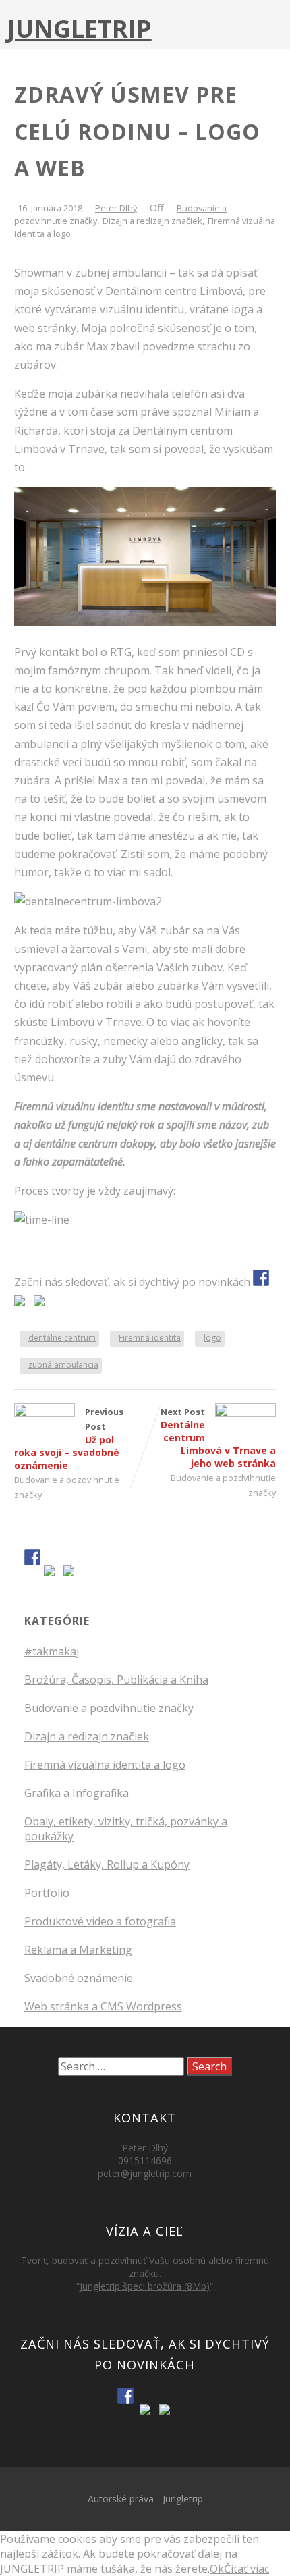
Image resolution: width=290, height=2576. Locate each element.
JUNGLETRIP (80, 29)
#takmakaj (52, 1651)
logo (212, 1338)
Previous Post (69, 1439)
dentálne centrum (62, 1338)
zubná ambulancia (63, 1365)
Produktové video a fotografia (100, 1921)
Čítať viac (246, 2569)
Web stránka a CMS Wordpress (103, 2006)
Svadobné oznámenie (79, 1978)
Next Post (218, 1438)
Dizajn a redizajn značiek (152, 221)
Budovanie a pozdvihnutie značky (109, 1708)
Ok (217, 2569)
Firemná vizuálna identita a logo (105, 1765)
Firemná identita (150, 1338)
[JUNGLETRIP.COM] (261, 1278)
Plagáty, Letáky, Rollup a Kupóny (107, 1864)
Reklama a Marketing (78, 1950)
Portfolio (47, 1893)
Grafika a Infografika (77, 1793)
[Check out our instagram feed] (42, 1304)
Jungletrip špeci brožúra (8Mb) (145, 2286)
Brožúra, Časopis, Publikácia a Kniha (116, 1680)
